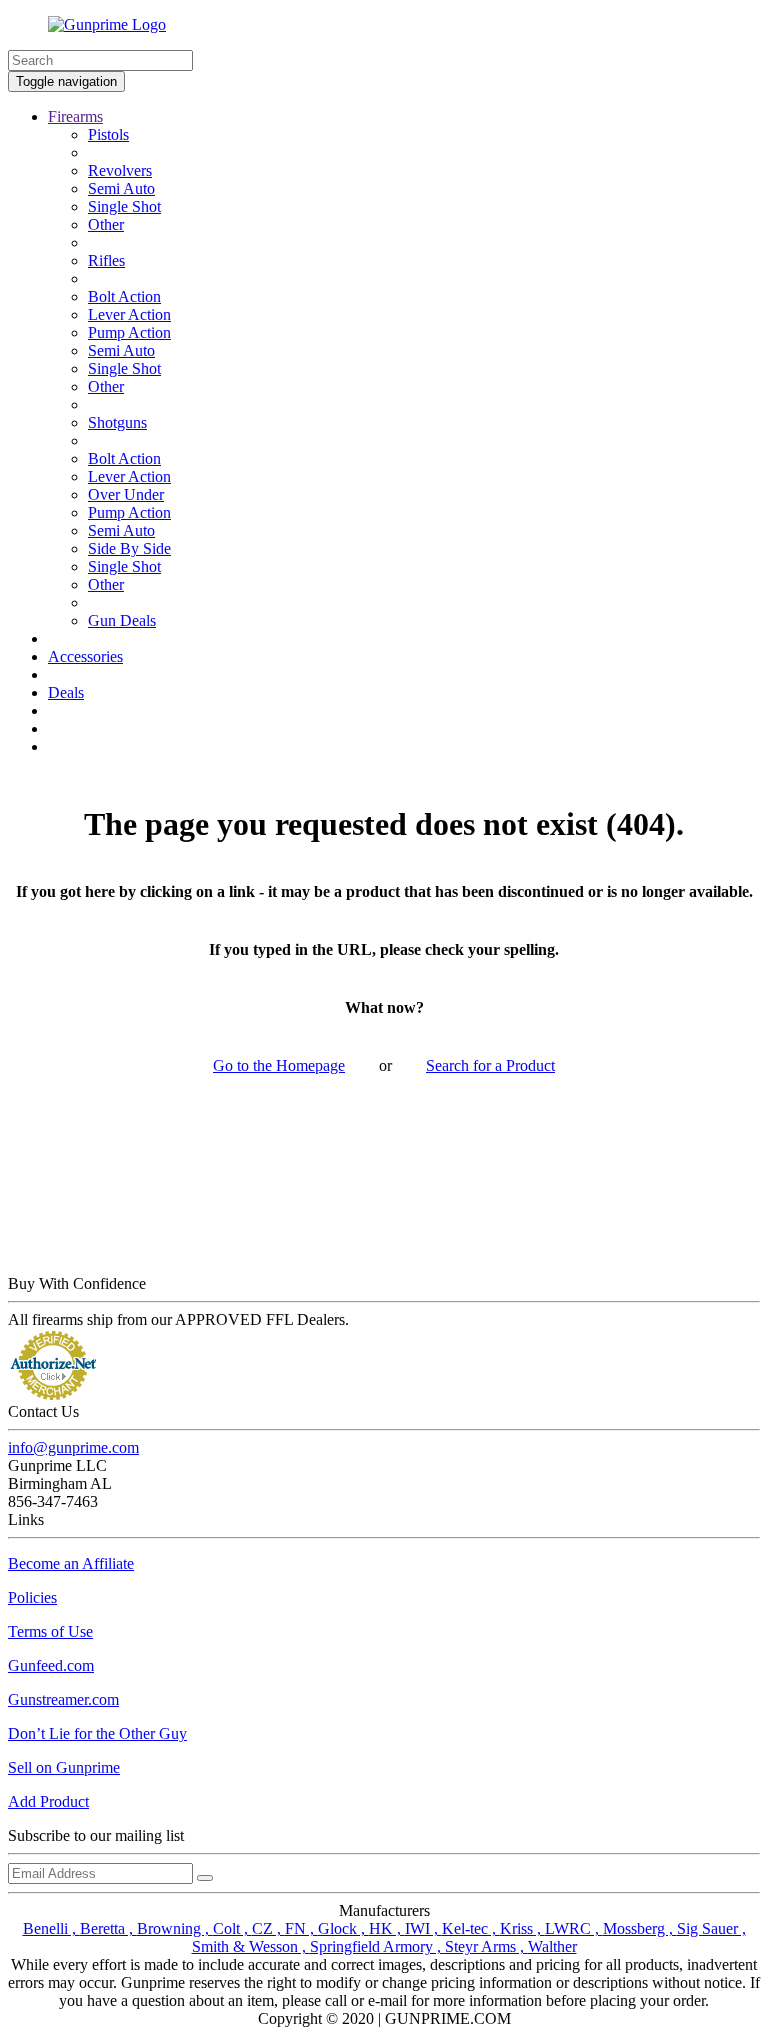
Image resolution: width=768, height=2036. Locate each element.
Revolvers (120, 170)
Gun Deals (122, 620)
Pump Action (129, 332)
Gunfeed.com (51, 1665)
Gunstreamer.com (63, 1699)
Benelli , (51, 1928)
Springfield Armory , (377, 1946)
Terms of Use (50, 1631)
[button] (767, 2031)
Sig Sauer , (711, 1928)
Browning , (175, 1928)
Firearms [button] (75, 116)
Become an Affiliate (71, 1563)
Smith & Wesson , (251, 1946)
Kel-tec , (471, 1928)
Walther (552, 1946)
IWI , (423, 1928)
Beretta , (108, 1928)
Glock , (343, 1928)
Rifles (106, 260)
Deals (66, 692)
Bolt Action (124, 296)
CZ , (268, 1928)
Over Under (126, 494)
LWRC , (574, 1928)
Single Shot (124, 206)
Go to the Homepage (279, 1065)
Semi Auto (121, 188)
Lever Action (129, 314)
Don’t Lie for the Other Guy (97, 1733)
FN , (301, 1928)
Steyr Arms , (486, 1946)
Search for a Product (490, 1065)
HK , (387, 1928)
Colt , (232, 1928)
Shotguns (117, 422)
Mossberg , (640, 1928)
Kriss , (522, 1928)
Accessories (85, 656)
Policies (32, 1597)
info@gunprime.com (73, 1447)
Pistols (108, 134)
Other (106, 224)
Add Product (48, 1801)
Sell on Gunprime (64, 1767)
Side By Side (129, 548)
